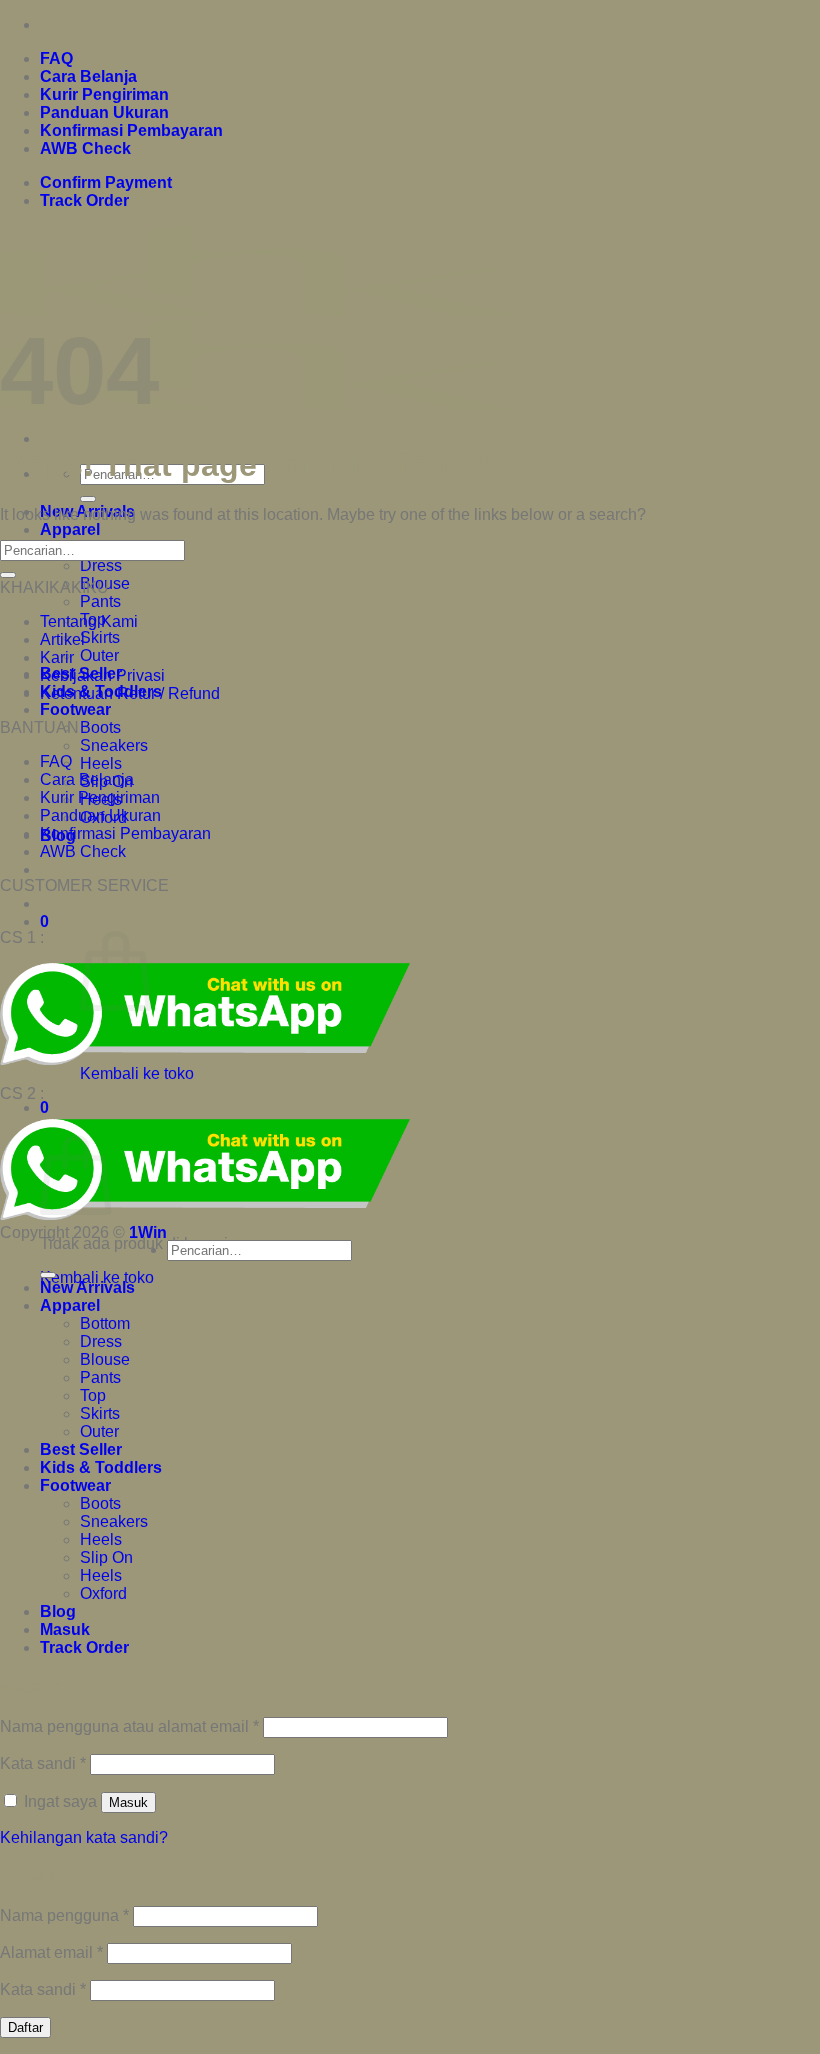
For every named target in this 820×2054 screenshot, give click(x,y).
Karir (57, 657)
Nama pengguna (64, 1915)
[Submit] (88, 499)
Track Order (84, 200)
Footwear (75, 709)
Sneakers (114, 745)
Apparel (70, 529)
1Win (148, 1232)
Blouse (105, 1359)
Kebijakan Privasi (102, 675)
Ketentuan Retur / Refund (130, 693)
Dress (101, 565)
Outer (99, 655)
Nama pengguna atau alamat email (129, 1726)
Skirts (100, 637)
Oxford (103, 1593)
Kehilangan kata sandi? (84, 1837)
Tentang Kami (89, 621)
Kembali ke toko (137, 1073)
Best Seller (81, 1449)
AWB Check (85, 148)
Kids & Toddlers (101, 1467)
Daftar (25, 2027)
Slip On (106, 1557)
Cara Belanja (88, 76)
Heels (101, 763)
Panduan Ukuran (104, 112)
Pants (100, 601)
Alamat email (51, 1952)
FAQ (56, 58)
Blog (58, 1611)
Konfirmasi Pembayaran (131, 130)
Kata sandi (43, 1763)
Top (93, 1395)
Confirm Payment (106, 182)
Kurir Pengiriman (104, 94)
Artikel (62, 639)
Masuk (128, 1802)
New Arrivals (87, 1287)
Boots (100, 727)
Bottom (105, 1323)
